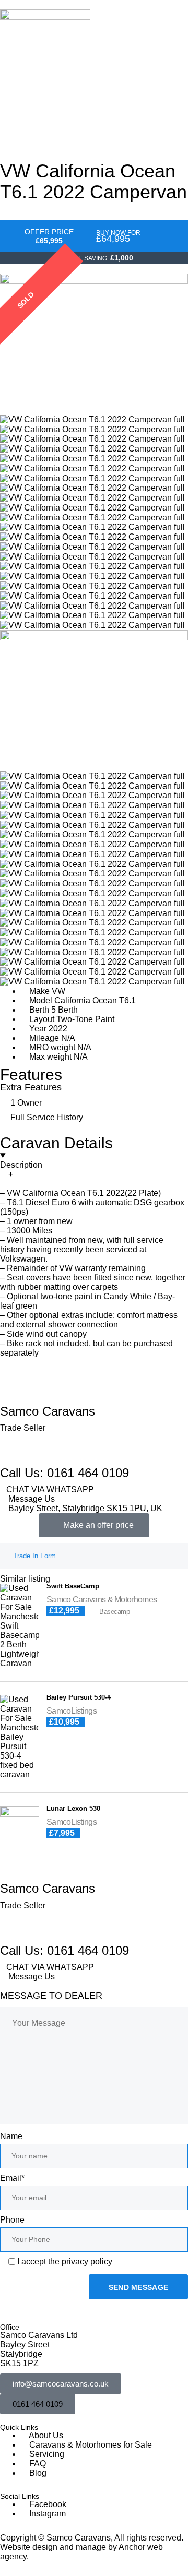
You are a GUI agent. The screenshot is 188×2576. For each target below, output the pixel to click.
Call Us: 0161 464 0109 (64, 1473)
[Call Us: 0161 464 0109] (13, 1451)
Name (11, 2136)
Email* (12, 2178)
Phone (12, 2220)
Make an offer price (98, 1525)
